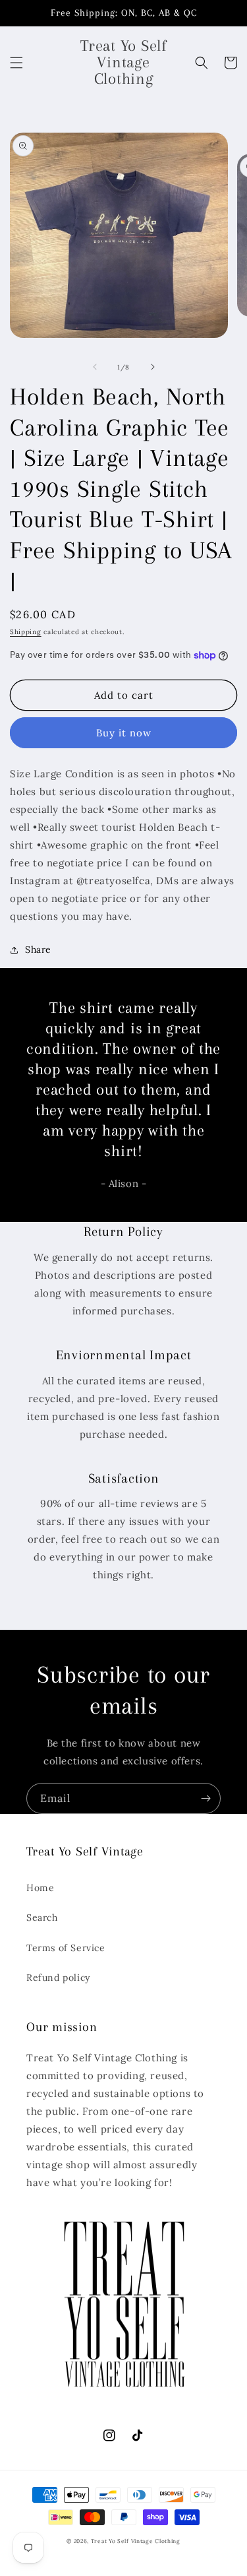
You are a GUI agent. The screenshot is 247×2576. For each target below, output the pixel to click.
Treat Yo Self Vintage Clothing (136, 2541)
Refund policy (58, 1978)
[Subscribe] (206, 1798)
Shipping (26, 632)
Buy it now (124, 733)
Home (40, 1888)
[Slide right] (153, 367)
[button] (16, 63)
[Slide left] (95, 367)
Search (42, 1917)
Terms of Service (66, 1948)
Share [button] (38, 950)
